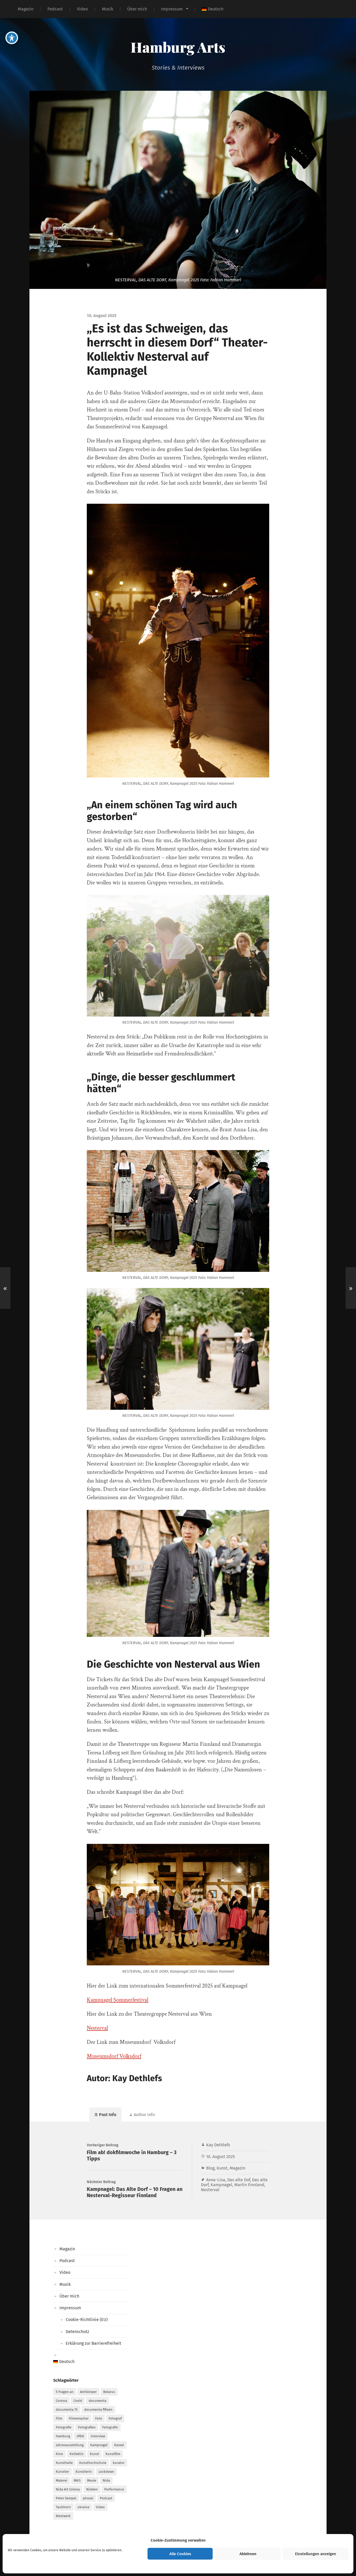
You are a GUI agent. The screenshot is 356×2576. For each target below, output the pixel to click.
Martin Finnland (249, 2185)
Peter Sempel (66, 2498)
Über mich (137, 9)
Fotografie (64, 2427)
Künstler (62, 2472)
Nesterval (97, 2028)
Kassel (119, 2445)
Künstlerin (84, 2472)
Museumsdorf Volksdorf (114, 2056)
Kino (59, 2454)
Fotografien (87, 2427)
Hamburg (63, 2436)
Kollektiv (76, 2454)
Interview (98, 2436)
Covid (78, 2401)
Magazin (26, 9)
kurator (119, 2463)
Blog (210, 2168)
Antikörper (88, 2392)
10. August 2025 (220, 2157)
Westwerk (63, 2516)
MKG (77, 2480)
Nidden (92, 2489)
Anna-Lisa (216, 2180)
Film (59, 2418)
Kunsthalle (64, 2463)
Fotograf (115, 2418)
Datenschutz (77, 2332)
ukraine (83, 2507)
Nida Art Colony (68, 2489)
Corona (61, 2401)
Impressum (172, 9)
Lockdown (106, 2472)
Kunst (222, 2168)
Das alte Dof (239, 2180)
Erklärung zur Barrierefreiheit (93, 2343)
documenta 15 (67, 2410)
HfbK (80, 2436)
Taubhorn (63, 2507)
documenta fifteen (98, 2410)
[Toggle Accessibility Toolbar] (12, 38)
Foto (99, 2418)
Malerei (62, 2480)
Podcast (55, 9)
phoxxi (88, 2498)
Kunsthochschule (93, 2463)
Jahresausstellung (70, 2445)
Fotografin (110, 2427)
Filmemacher (79, 2418)
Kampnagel (221, 2185)
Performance (114, 2489)
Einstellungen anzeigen (316, 2554)
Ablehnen (248, 2554)
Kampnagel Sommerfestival (118, 2000)
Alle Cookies (180, 2554)
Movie (92, 2480)
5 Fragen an (65, 2392)
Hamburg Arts (178, 47)
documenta (97, 2401)
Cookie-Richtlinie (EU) (87, 2320)
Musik (108, 9)
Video (82, 9)
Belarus (109, 2392)
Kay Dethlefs (218, 2145)
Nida (106, 2480)
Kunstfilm (113, 2454)
